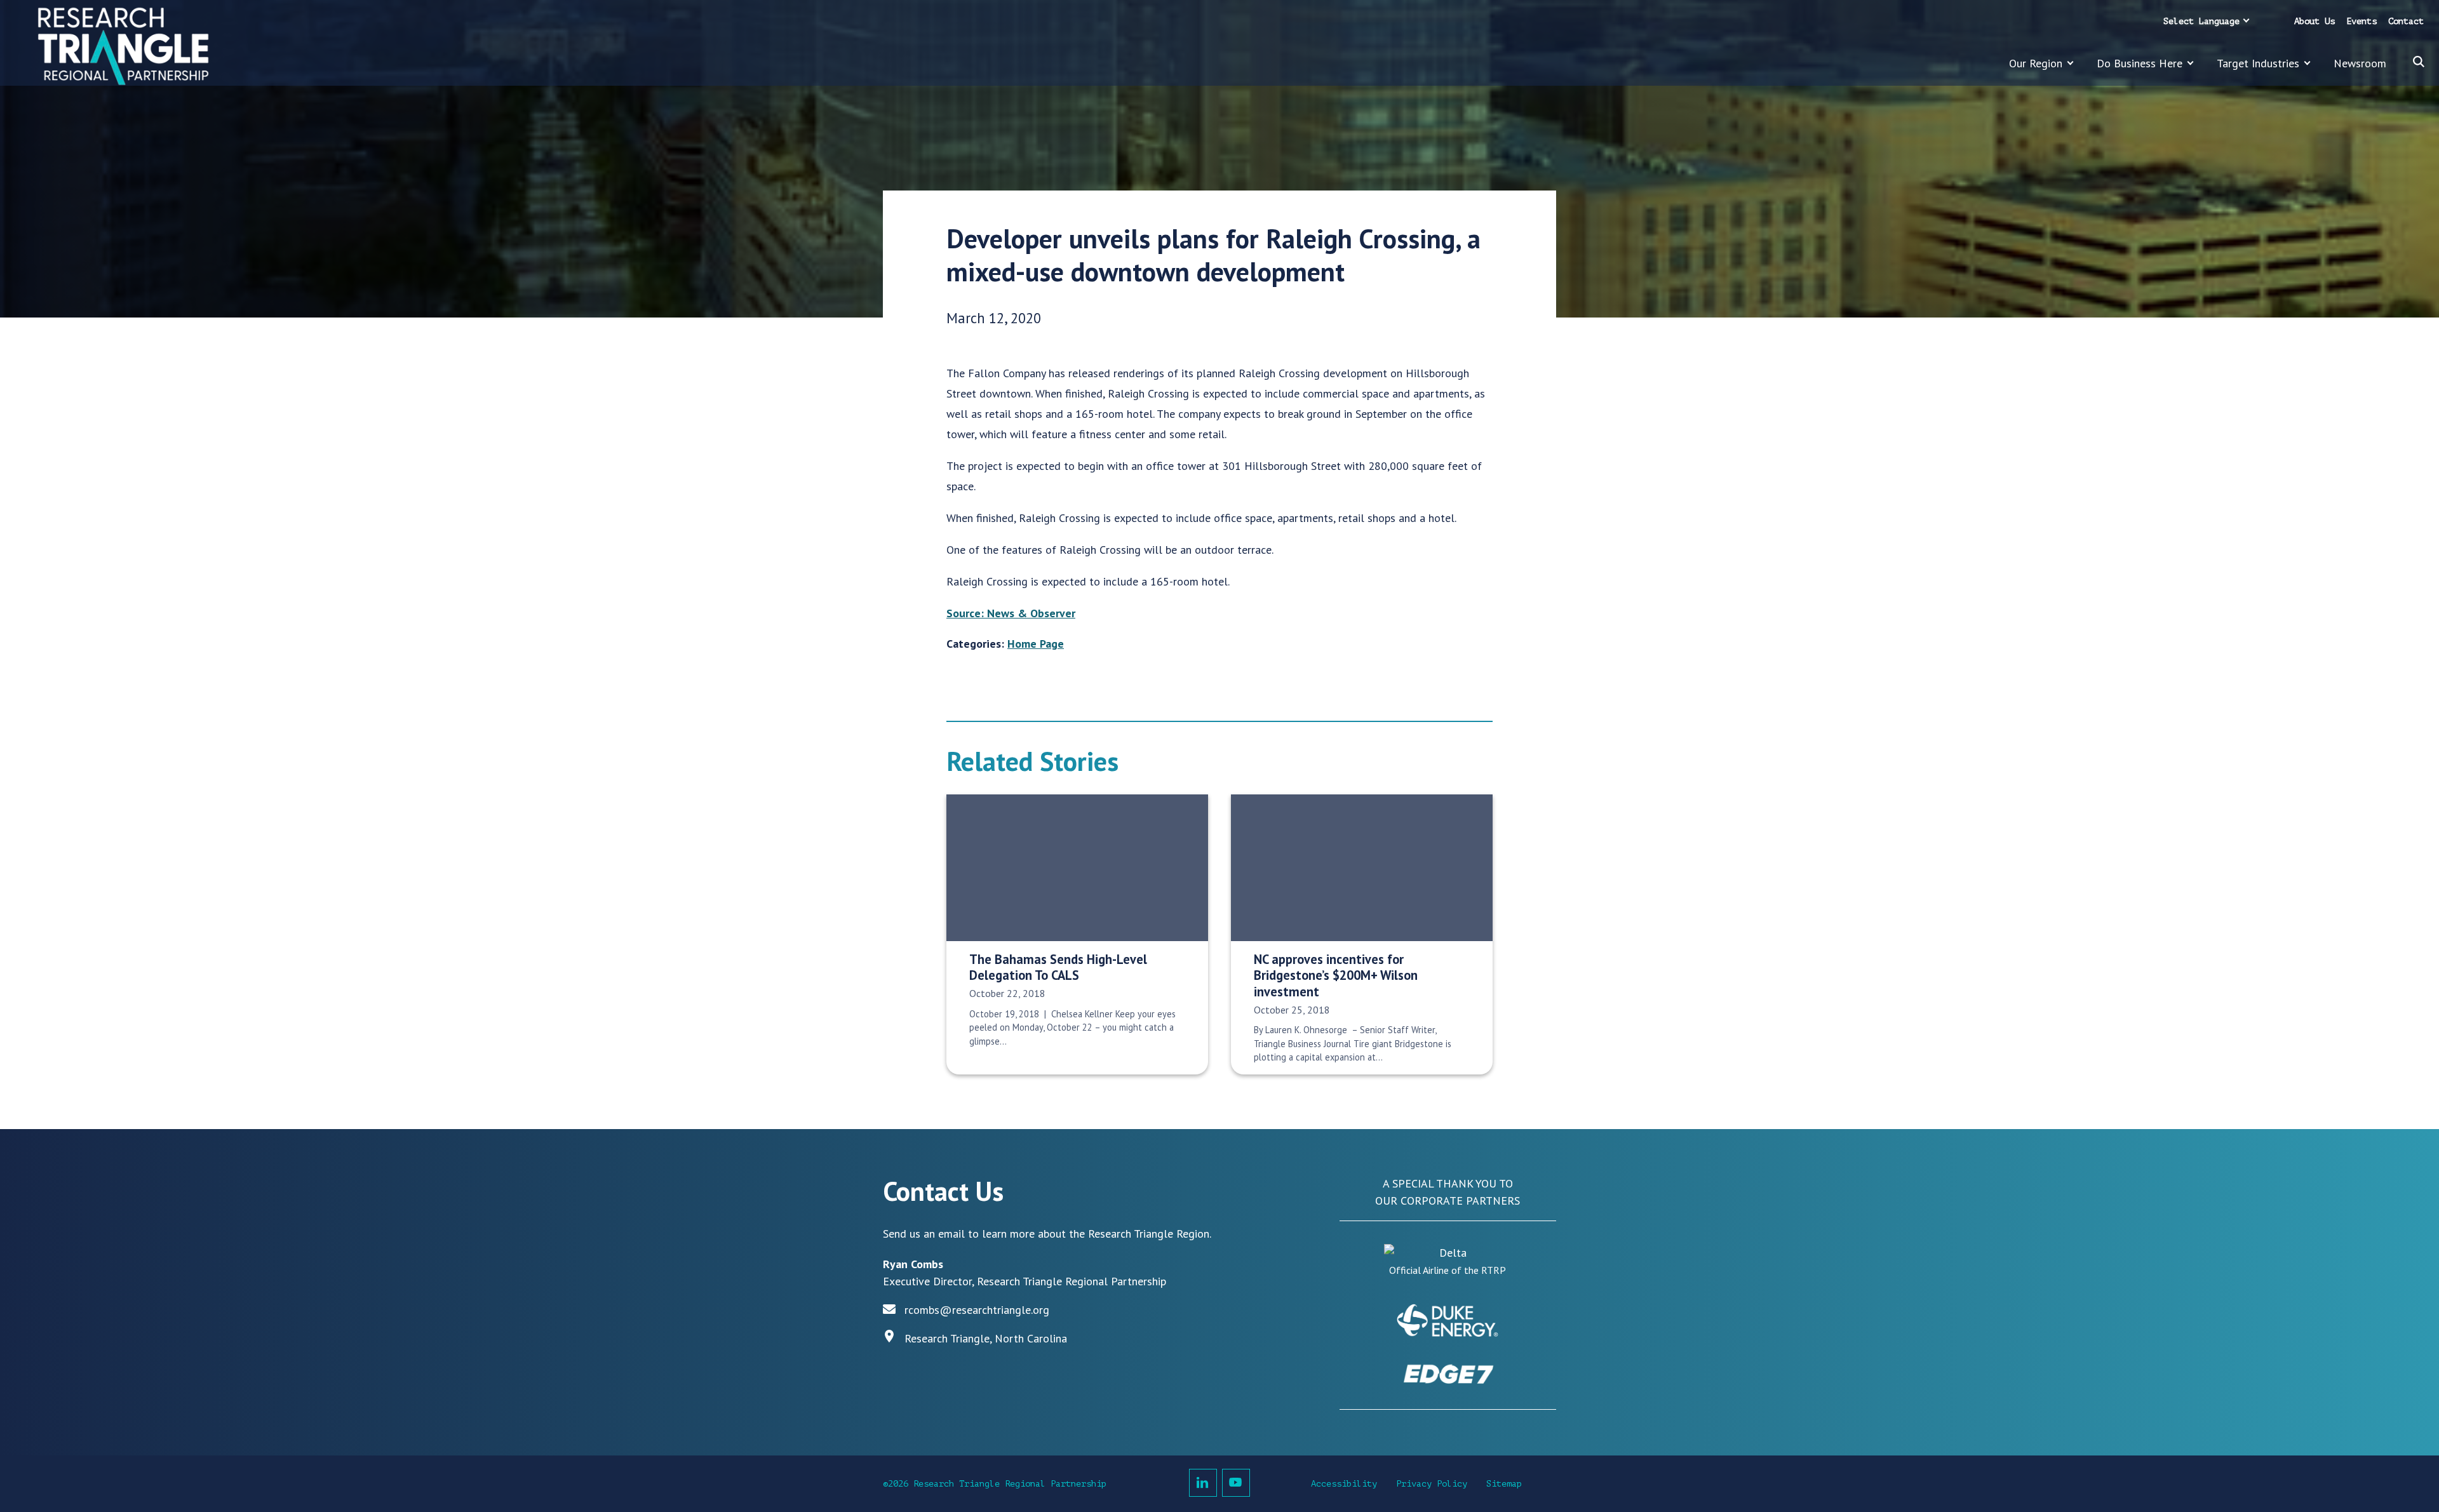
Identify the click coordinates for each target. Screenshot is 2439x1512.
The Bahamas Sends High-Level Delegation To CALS (1058, 967)
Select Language (2201, 21)
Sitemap (1504, 1484)
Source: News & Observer (1011, 613)
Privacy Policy (1432, 1484)
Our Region (2036, 63)
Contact (2406, 21)
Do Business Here (2140, 63)
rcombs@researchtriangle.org (977, 1310)
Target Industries (2258, 63)
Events (2362, 21)
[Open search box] (2419, 62)
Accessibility (1344, 1484)
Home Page (1036, 644)
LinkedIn (1203, 1483)
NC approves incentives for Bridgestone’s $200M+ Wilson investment (1336, 975)
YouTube (1236, 1483)
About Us (2315, 21)
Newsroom (2360, 63)
